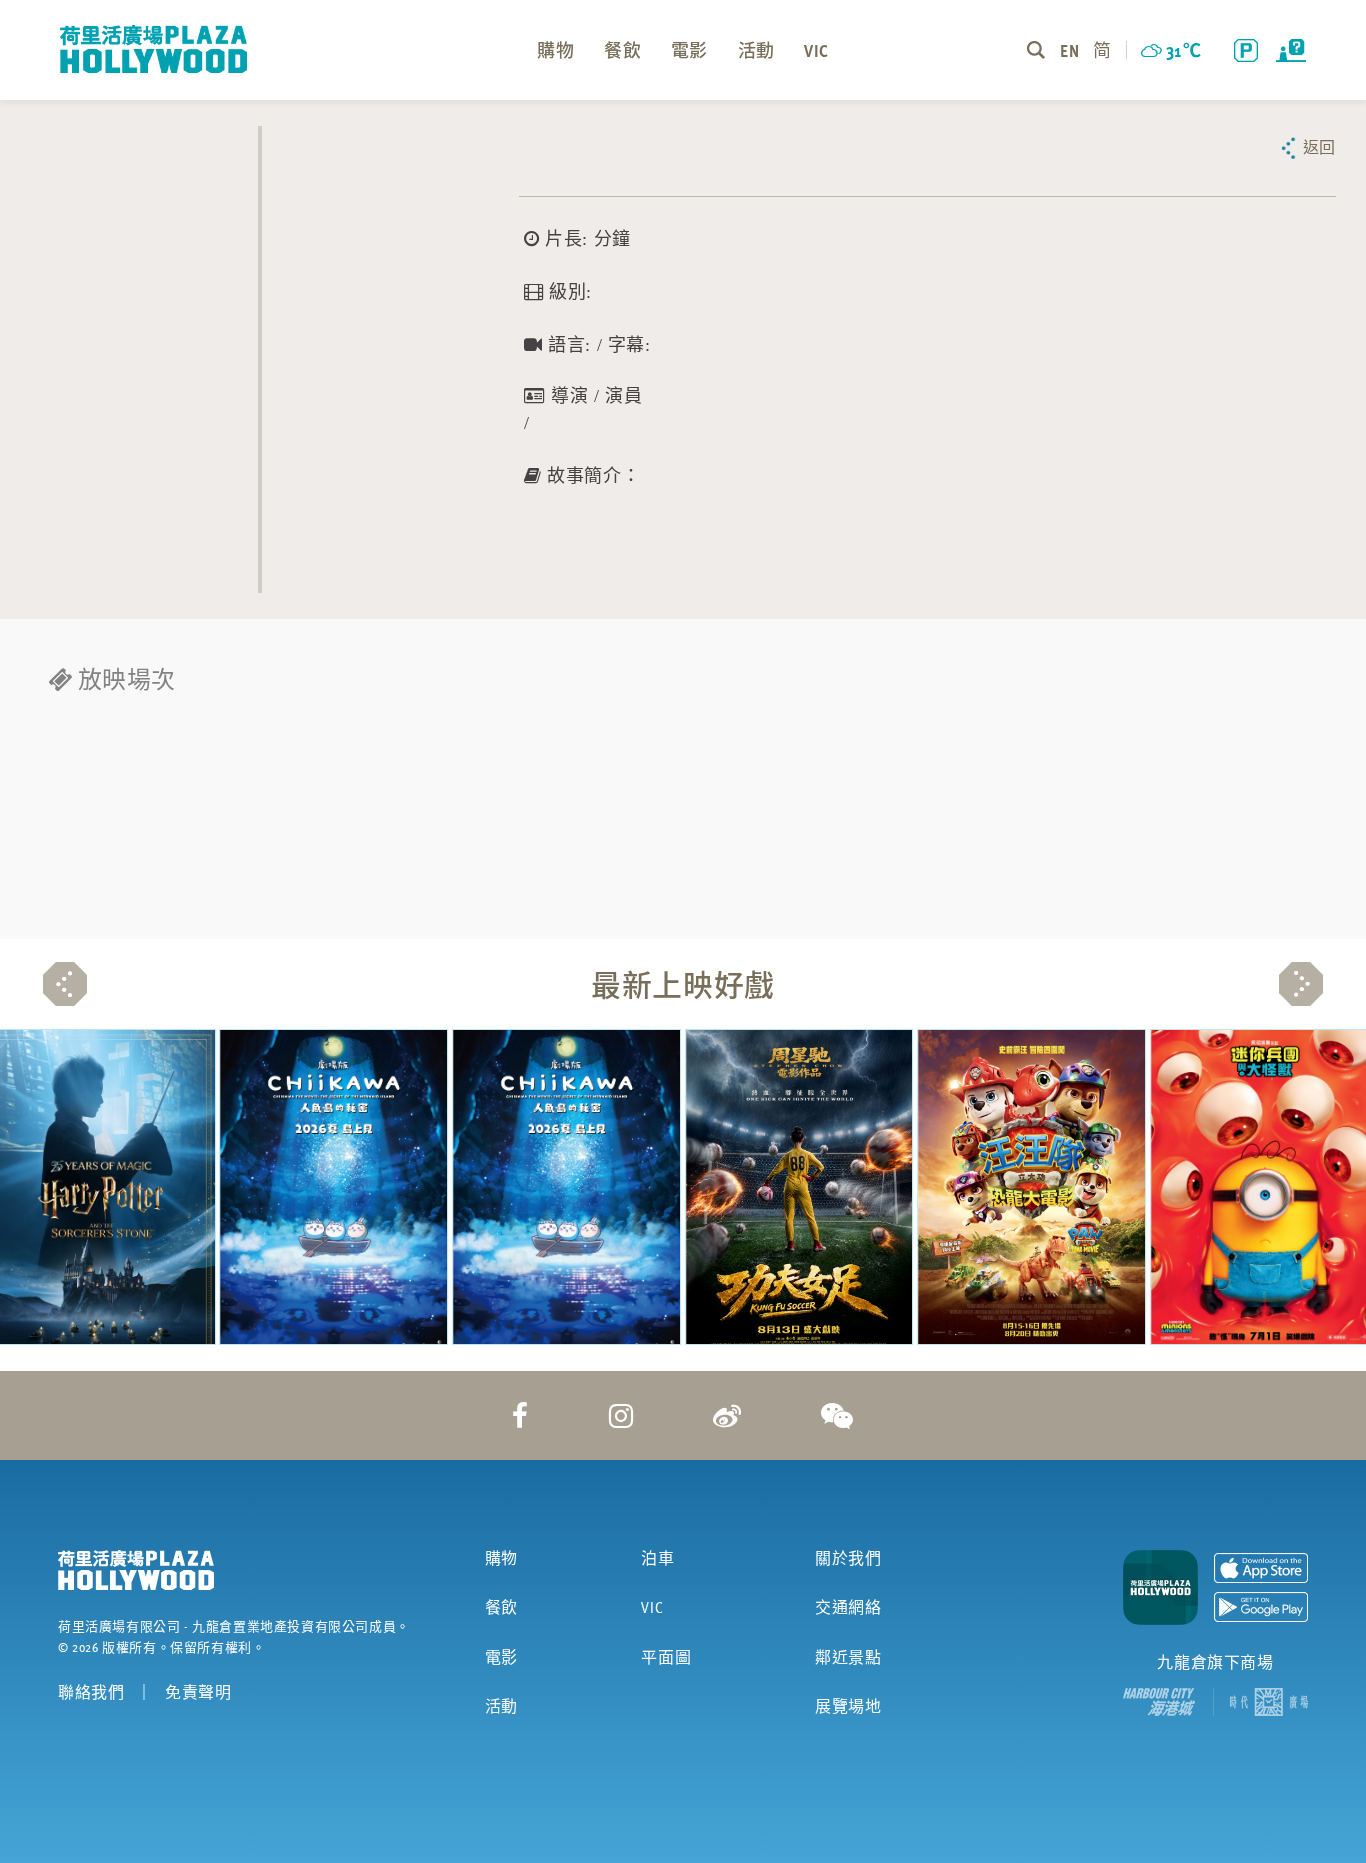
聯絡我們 (91, 1692)
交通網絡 (848, 1607)
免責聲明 (198, 1692)
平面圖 (666, 1657)
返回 (1319, 147)
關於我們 (848, 1558)
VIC (652, 1607)
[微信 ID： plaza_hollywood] (837, 1415)
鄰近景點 (848, 1657)
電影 (501, 1657)
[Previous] (65, 984)
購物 (501, 1558)
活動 (501, 1706)
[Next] (1301, 984)
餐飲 (501, 1607)
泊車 (657, 1558)
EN (1069, 49)
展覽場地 (848, 1706)
